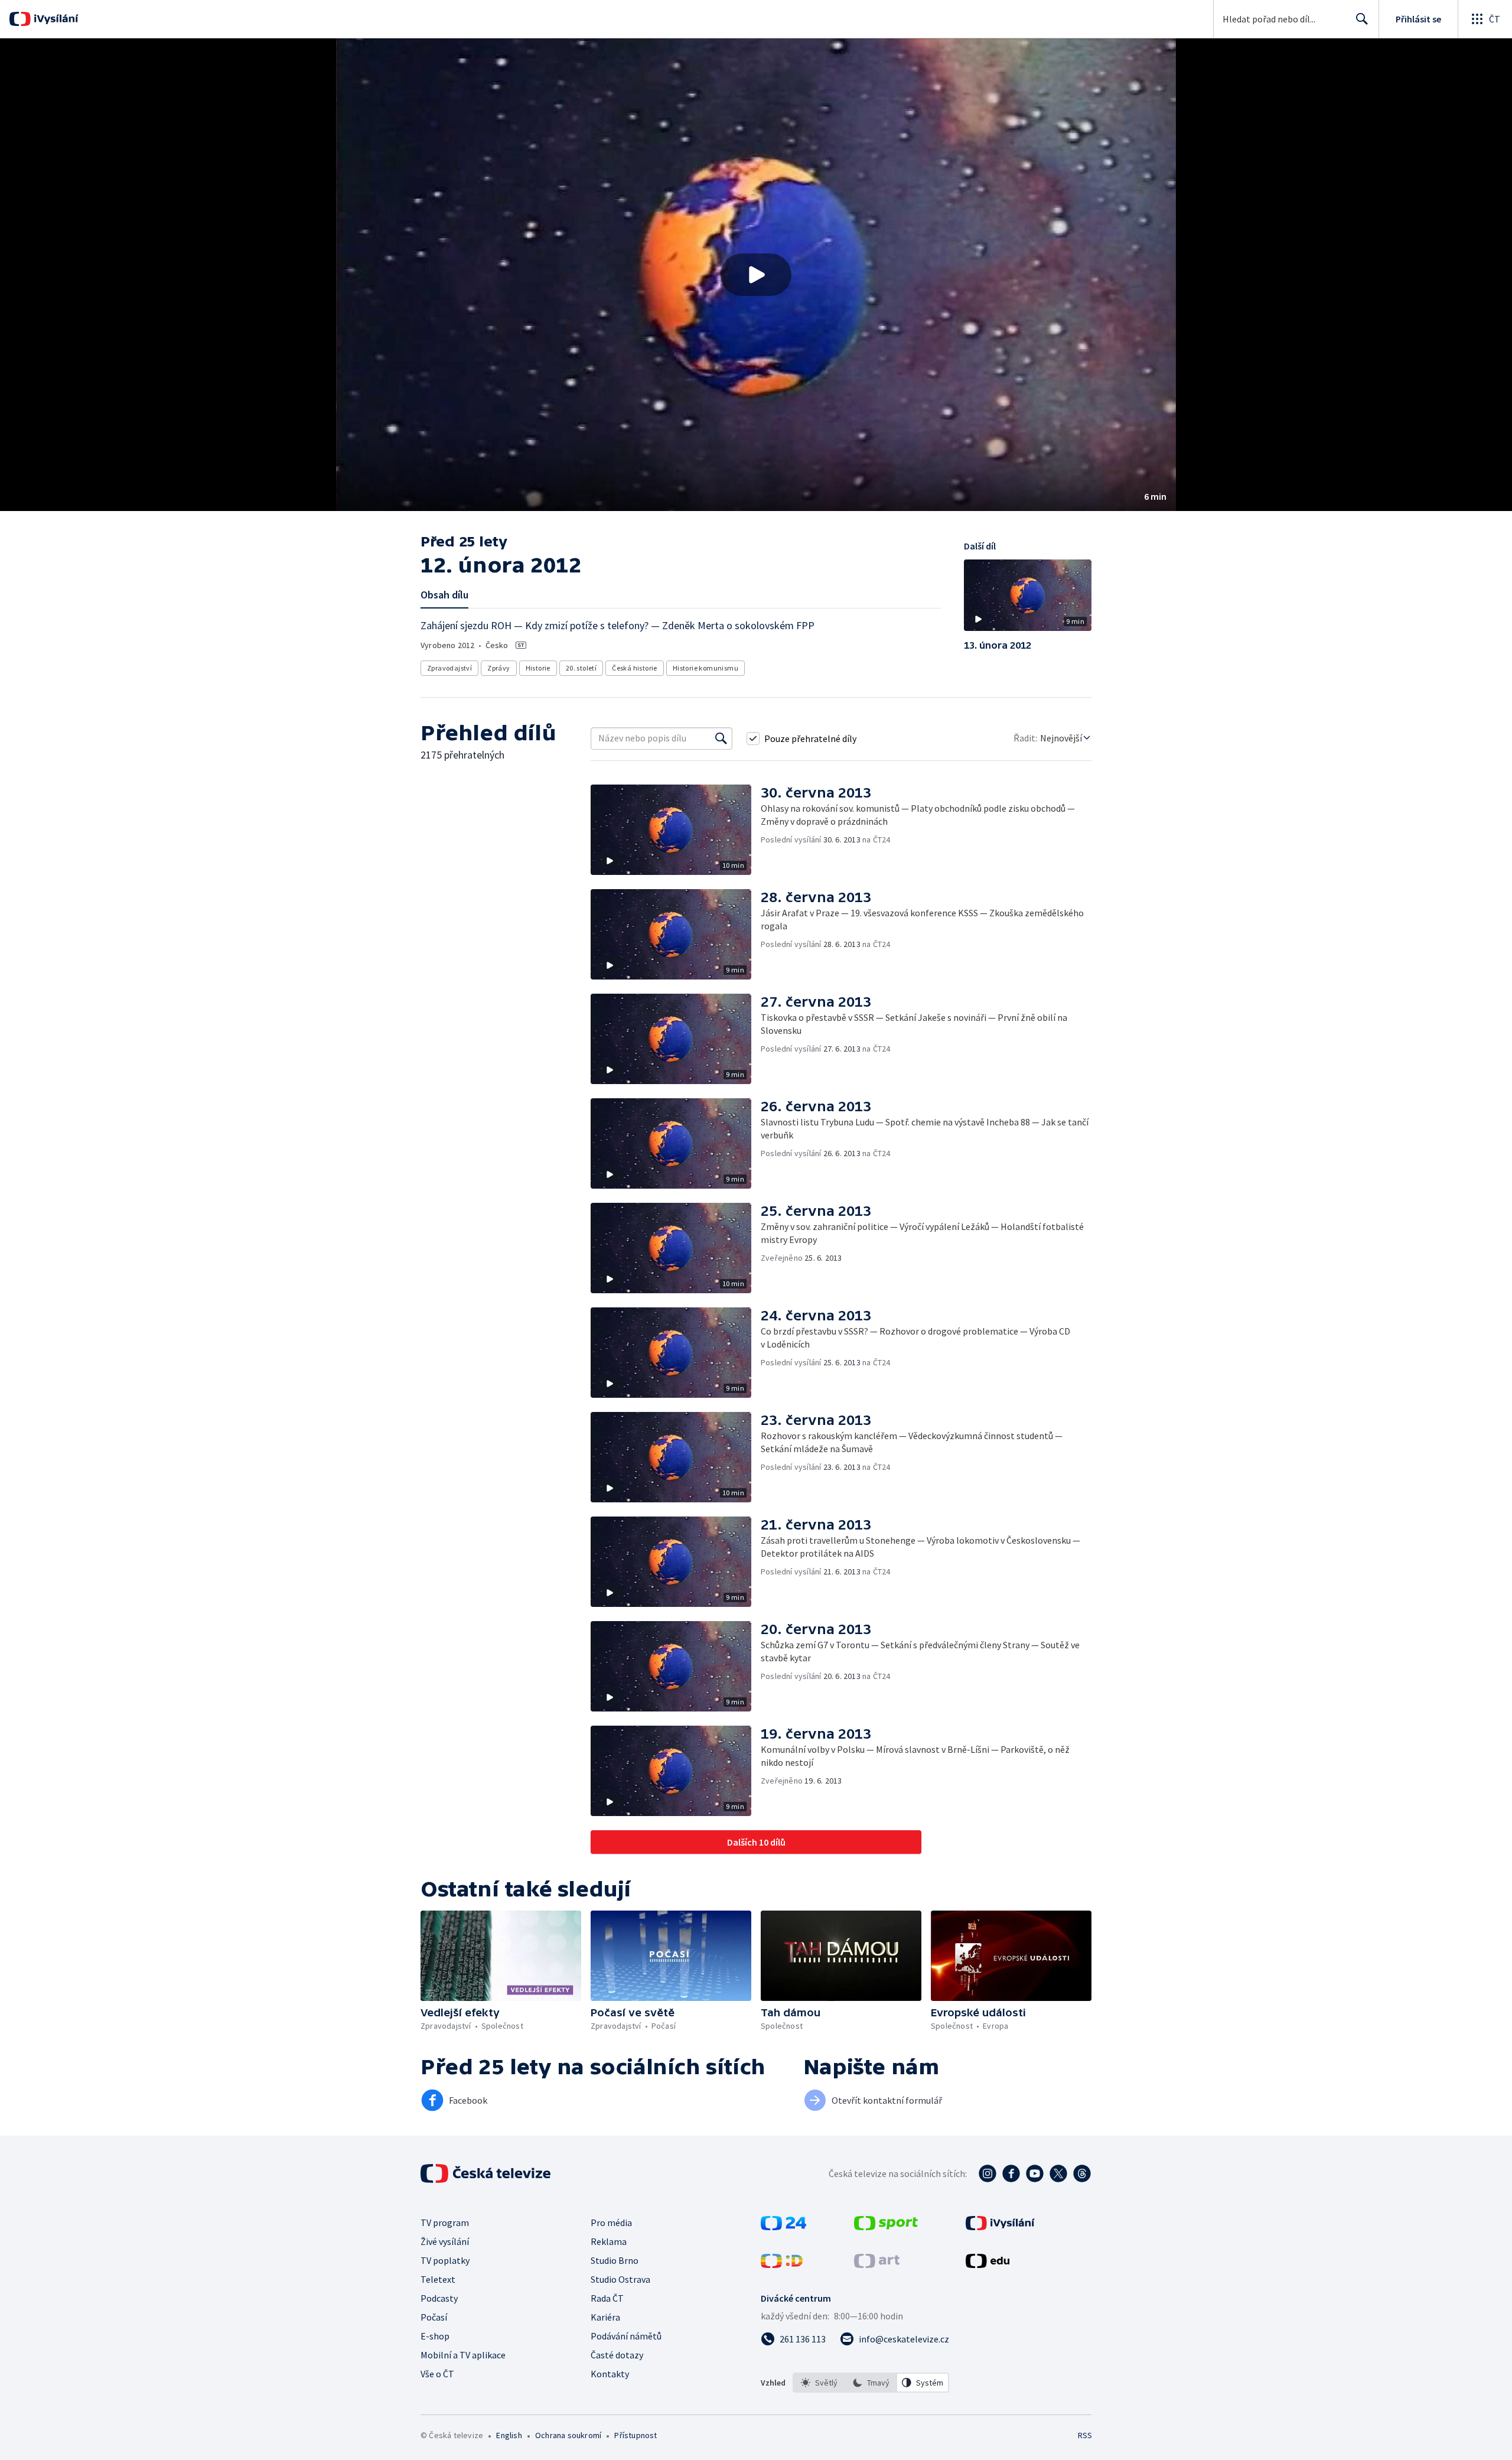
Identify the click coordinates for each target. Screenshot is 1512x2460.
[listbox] (871, 2383)
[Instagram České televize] (988, 2173)
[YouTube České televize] (1035, 2173)
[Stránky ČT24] (783, 2227)
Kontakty (610, 2374)
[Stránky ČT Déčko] (782, 2264)
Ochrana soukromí (568, 2435)
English (509, 2435)
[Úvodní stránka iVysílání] (55, 19)
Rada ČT (607, 2298)
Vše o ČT (437, 2374)
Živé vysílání (445, 2241)
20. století (581, 668)
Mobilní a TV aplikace (463, 2355)
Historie (538, 668)
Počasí (434, 2317)
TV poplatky (445, 2260)
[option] (819, 2383)
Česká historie (635, 668)
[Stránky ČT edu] (988, 2264)
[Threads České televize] (1082, 2173)
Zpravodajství (449, 668)
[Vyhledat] (721, 738)
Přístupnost (636, 2435)
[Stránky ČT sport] (886, 2227)
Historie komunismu (706, 668)
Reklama (609, 2241)
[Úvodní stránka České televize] (487, 2173)
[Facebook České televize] (1011, 2173)
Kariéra (605, 2317)
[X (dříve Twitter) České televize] (1058, 2173)
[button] (756, 275)
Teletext (438, 2279)
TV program (445, 2223)
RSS (1085, 2435)
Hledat (1362, 19)
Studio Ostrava (620, 2279)
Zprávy (498, 668)
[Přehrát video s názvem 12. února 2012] (756, 275)
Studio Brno (615, 2260)
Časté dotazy (617, 2355)
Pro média (611, 2223)
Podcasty (439, 2298)
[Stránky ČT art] (877, 2264)
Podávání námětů (626, 2336)
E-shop (435, 2336)
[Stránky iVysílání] (1000, 2227)
